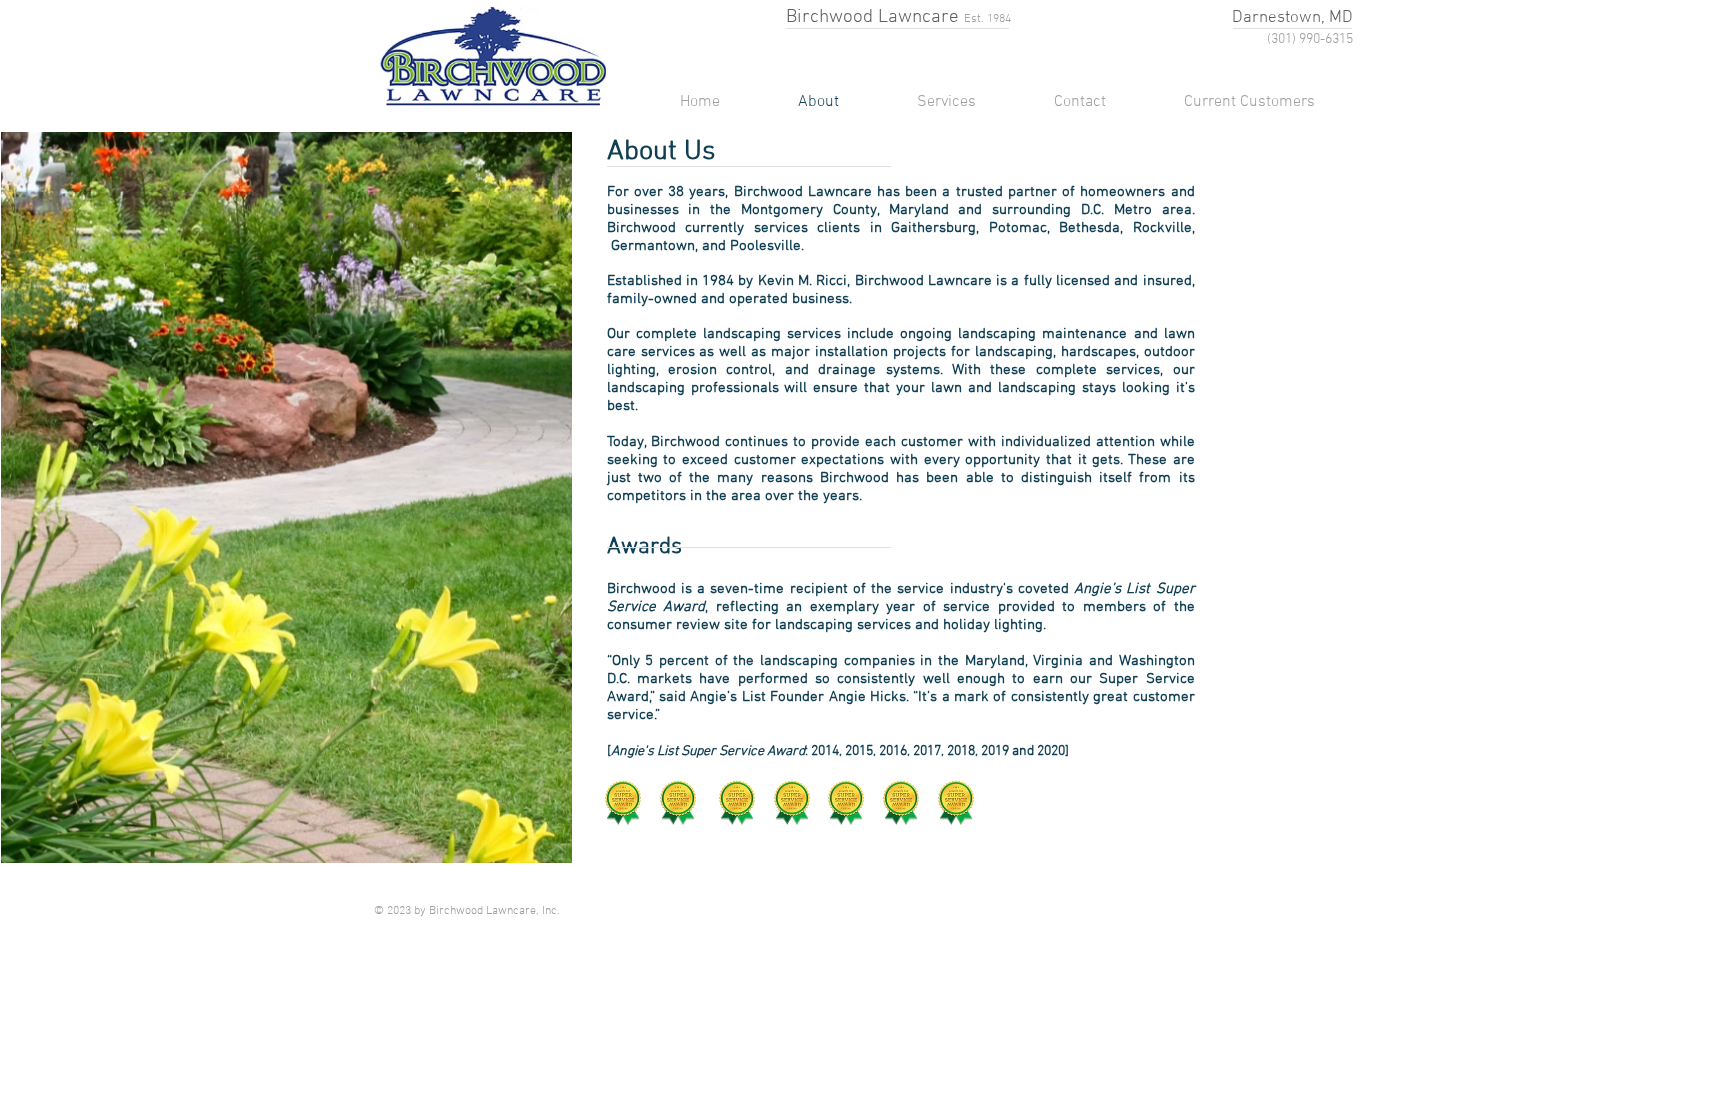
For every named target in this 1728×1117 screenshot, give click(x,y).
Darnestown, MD (1292, 18)
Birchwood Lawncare (872, 17)
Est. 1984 (987, 19)
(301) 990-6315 (1310, 39)
